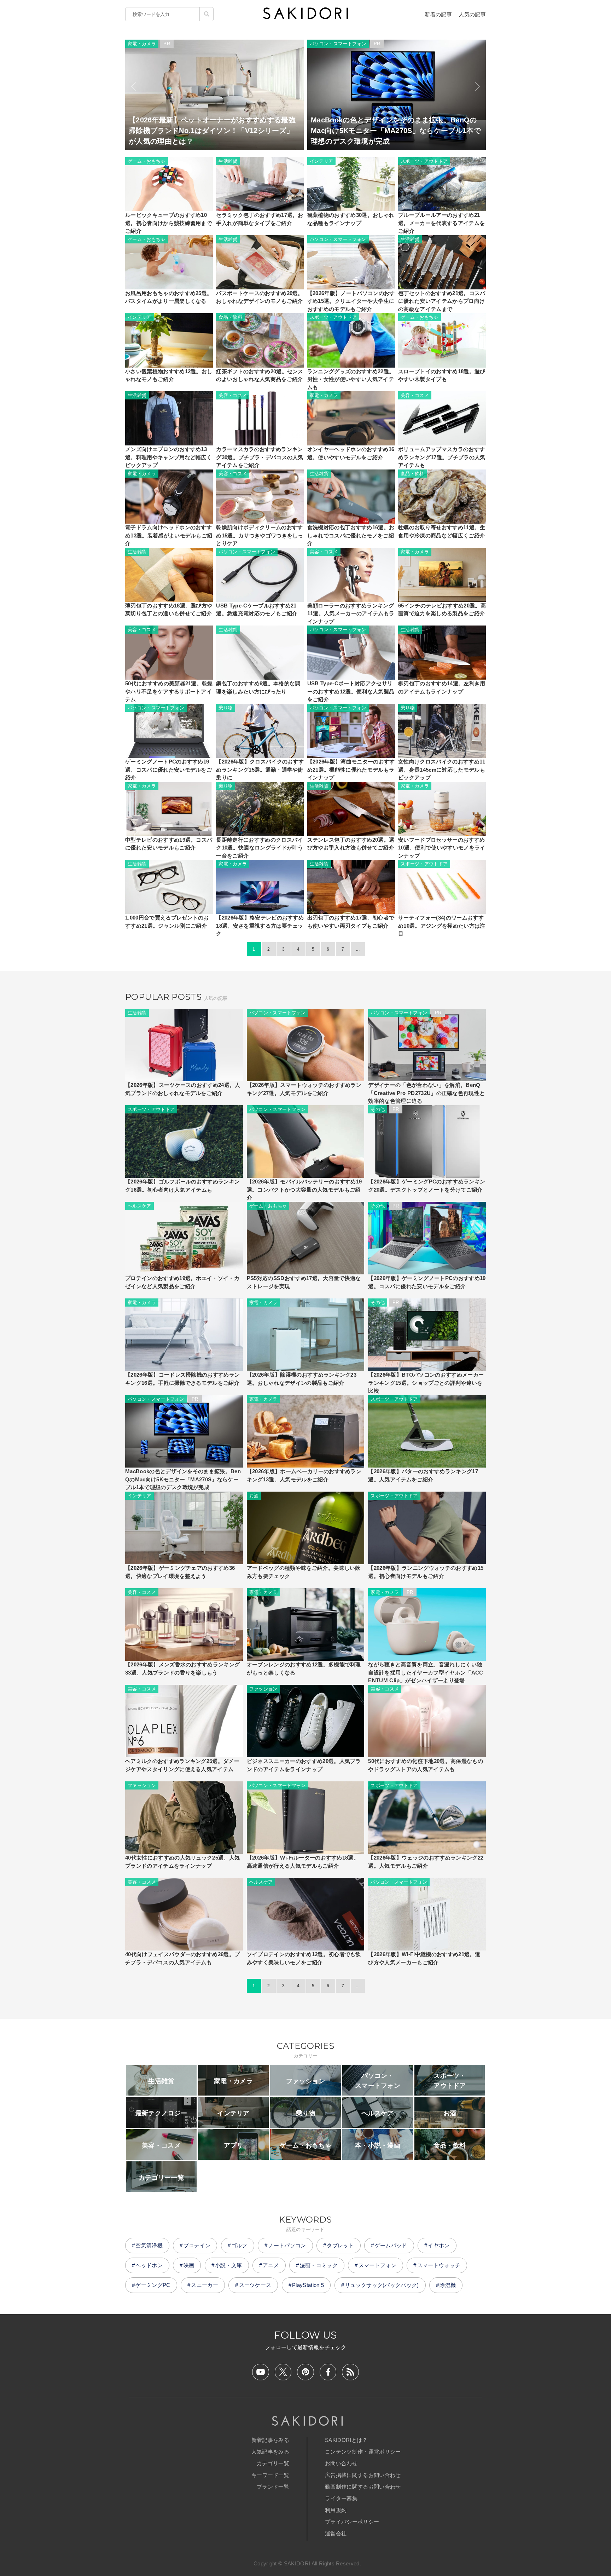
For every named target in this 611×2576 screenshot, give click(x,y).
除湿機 (448, 2285)
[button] (133, 87)
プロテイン (197, 2245)
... (358, 949)
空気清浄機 (149, 2245)
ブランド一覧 (273, 2487)
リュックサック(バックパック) (382, 2285)
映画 (189, 2265)
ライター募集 (341, 2498)
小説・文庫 (229, 2265)
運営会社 (336, 2533)
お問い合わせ (341, 2463)
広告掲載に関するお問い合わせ (363, 2475)
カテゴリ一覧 (273, 2463)
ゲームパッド (391, 2245)
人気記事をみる (270, 2452)
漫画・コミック (319, 2265)
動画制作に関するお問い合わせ (363, 2487)
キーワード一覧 (270, 2475)
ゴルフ (239, 2245)
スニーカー (205, 2285)
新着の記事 (438, 14)
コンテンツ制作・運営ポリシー (363, 2452)
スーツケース (255, 2285)
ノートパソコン (287, 2245)
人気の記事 (472, 14)
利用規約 (336, 2510)
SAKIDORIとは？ (346, 2440)
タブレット (340, 2245)
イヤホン (439, 2245)
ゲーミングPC (153, 2285)
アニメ (271, 2265)
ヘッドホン (149, 2265)
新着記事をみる (270, 2440)
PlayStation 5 (308, 2285)
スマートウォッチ (439, 2265)
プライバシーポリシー (352, 2522)
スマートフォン (377, 2265)
